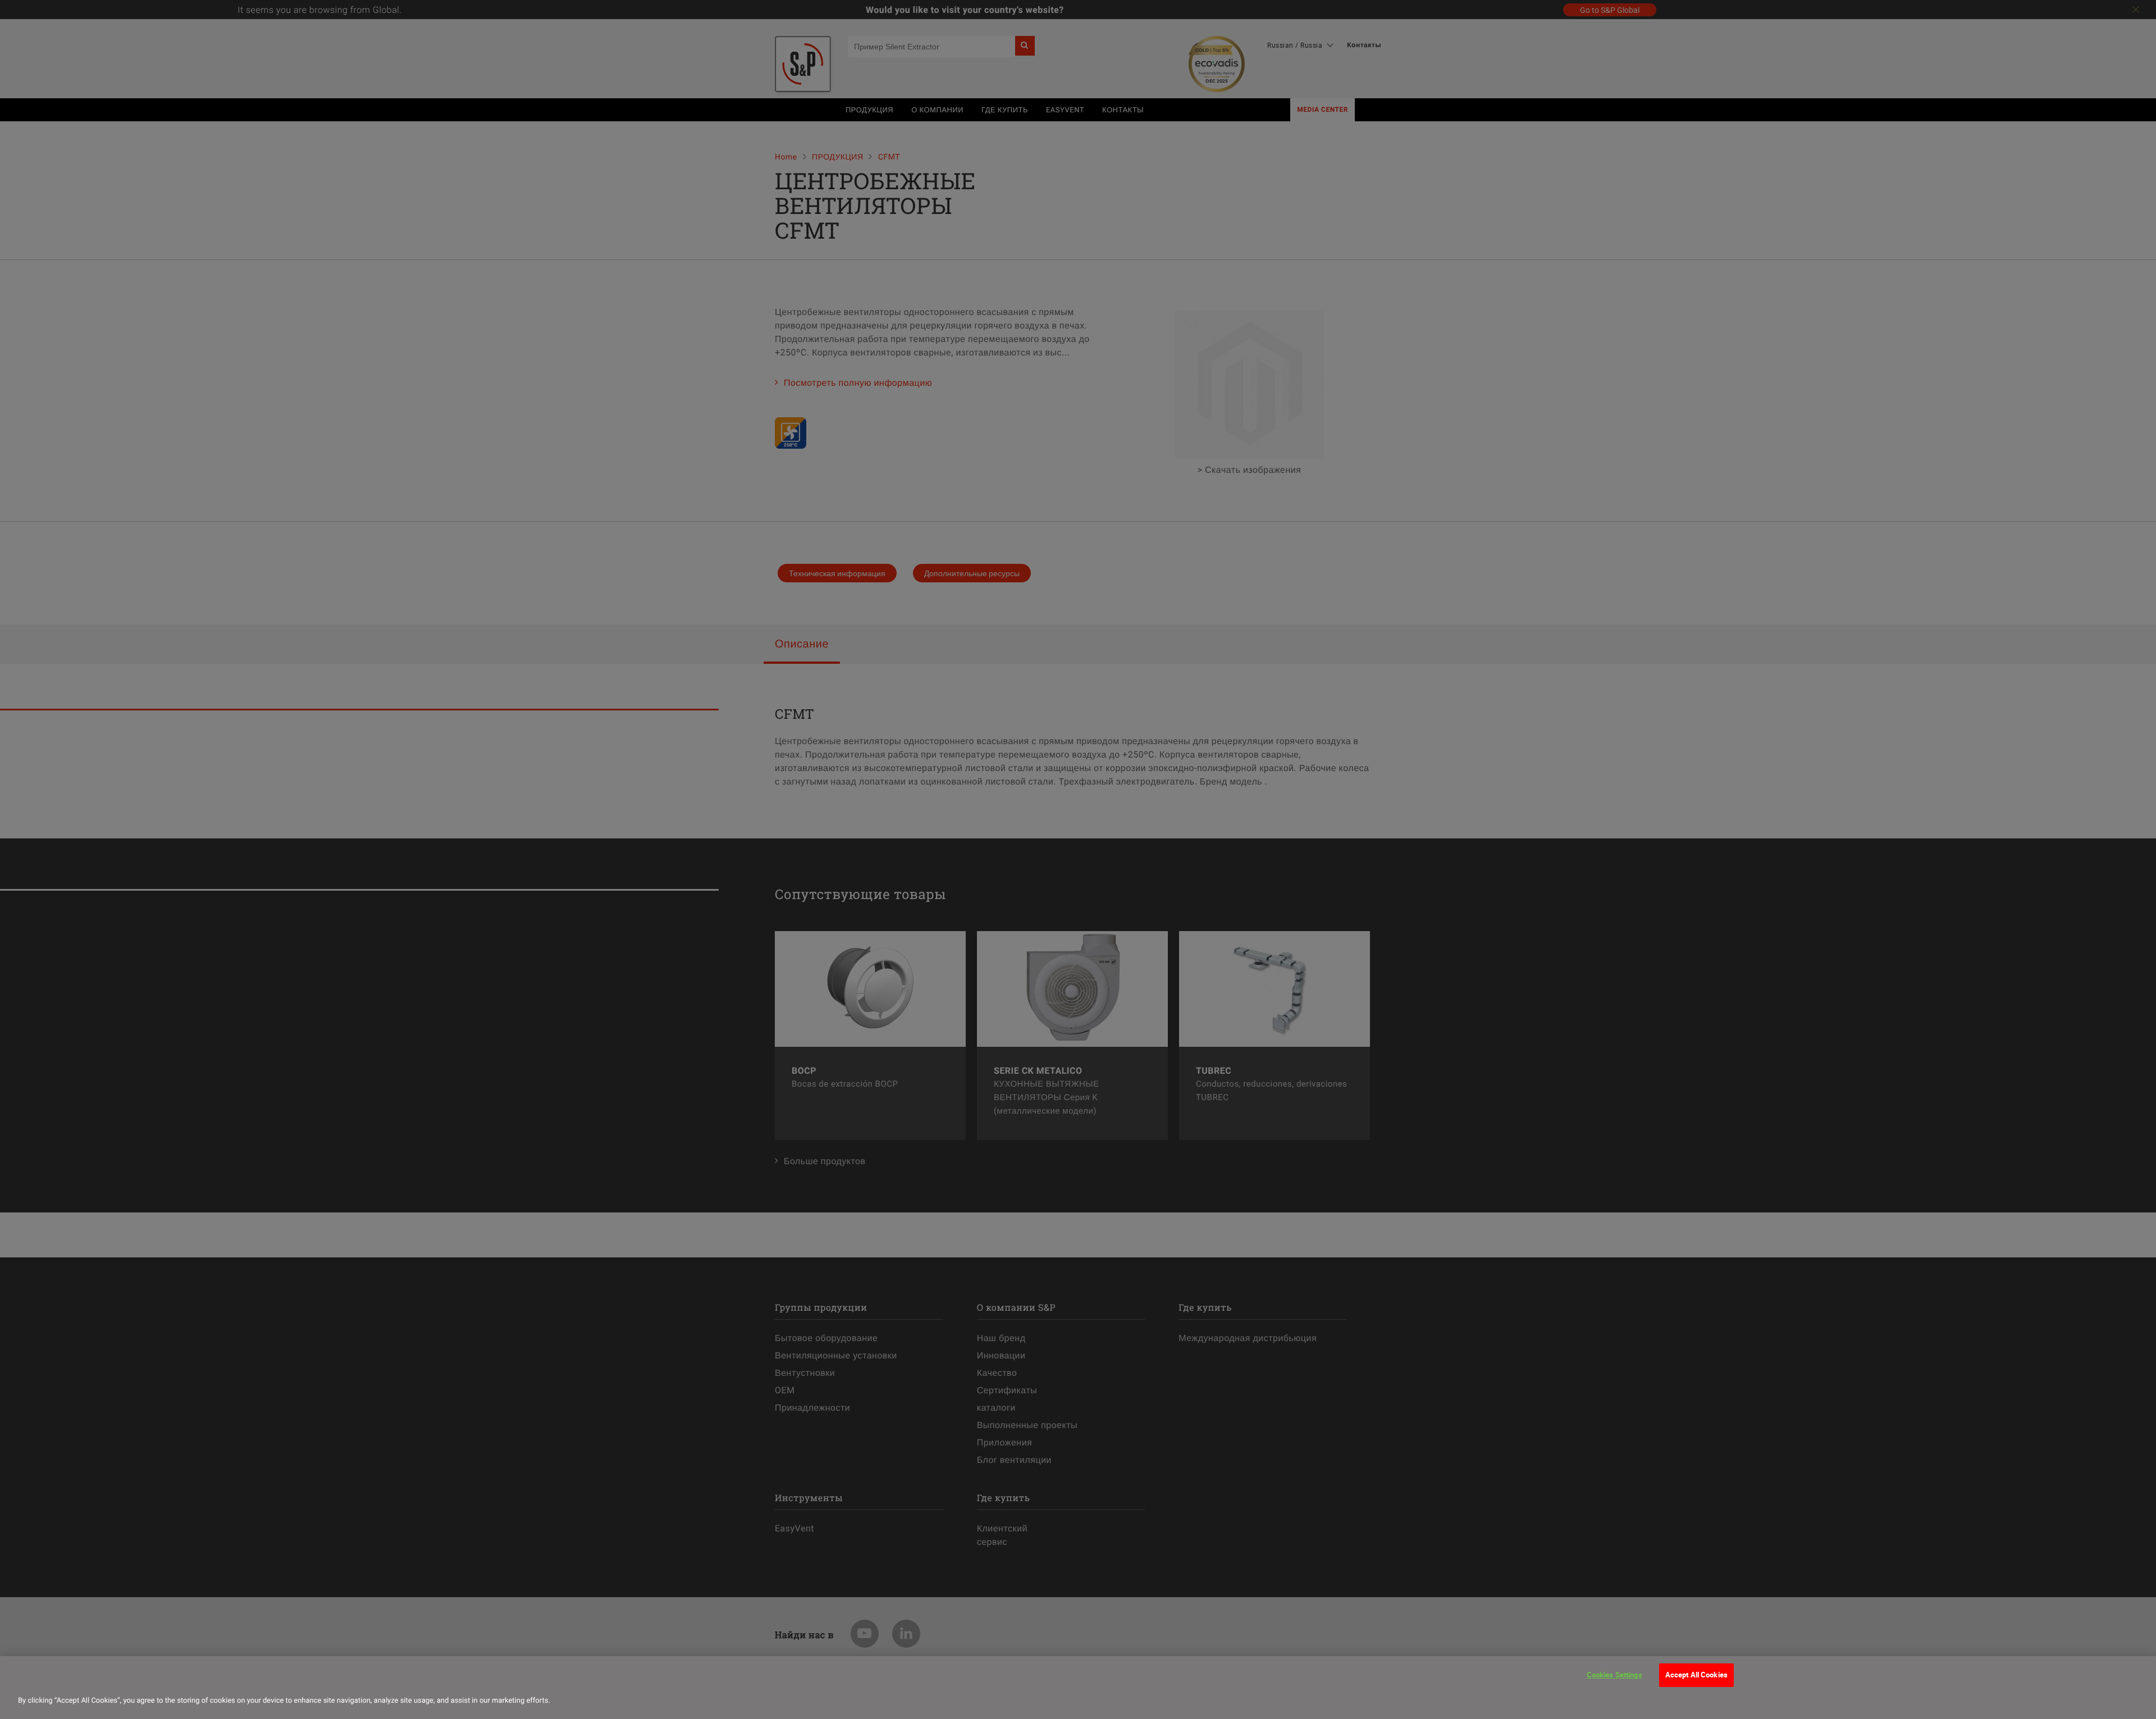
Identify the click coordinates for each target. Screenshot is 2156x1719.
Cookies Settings (1614, 1675)
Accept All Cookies (1696, 1675)
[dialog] (1078, 1688)
